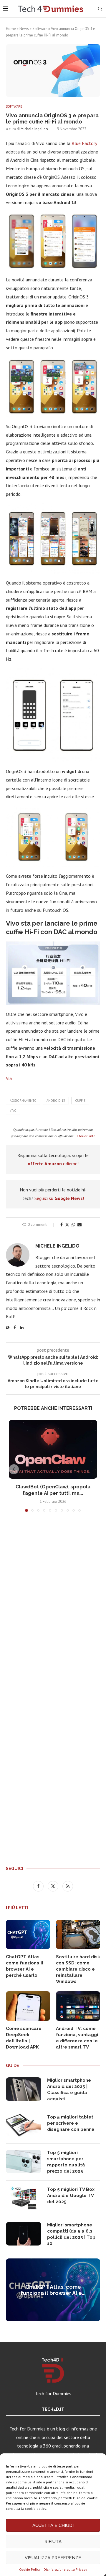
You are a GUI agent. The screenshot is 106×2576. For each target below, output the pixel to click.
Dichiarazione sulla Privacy (65, 2569)
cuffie (80, 1101)
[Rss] (68, 1886)
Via (9, 1078)
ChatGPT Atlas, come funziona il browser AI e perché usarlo (25, 1966)
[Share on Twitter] (67, 1225)
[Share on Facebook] (62, 1225)
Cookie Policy (30, 2569)
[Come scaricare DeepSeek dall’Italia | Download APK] (28, 2006)
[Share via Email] (79, 1225)
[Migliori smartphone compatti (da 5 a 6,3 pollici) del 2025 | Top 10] (24, 2234)
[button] (14, 1469)
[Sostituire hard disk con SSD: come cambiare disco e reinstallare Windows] (78, 1934)
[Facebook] (39, 1886)
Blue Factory (84, 143)
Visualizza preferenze (53, 2558)
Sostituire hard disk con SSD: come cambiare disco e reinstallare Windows (78, 1969)
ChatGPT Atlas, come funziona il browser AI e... (53, 2290)
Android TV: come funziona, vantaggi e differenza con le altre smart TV (77, 2038)
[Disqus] (53, 1604)
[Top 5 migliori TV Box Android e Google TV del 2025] (24, 2198)
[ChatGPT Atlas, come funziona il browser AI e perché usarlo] (28, 1934)
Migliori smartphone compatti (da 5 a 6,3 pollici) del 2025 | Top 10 (71, 2234)
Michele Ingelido (34, 129)
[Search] (100, 9)
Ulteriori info (85, 1136)
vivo (13, 1111)
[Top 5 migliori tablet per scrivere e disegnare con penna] (24, 2126)
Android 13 (56, 1101)
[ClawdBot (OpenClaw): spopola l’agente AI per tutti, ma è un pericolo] (53, 1449)
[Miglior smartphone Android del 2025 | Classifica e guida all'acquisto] (24, 2089)
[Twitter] (54, 1886)
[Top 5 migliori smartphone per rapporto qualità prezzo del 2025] (24, 2161)
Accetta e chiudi (53, 2525)
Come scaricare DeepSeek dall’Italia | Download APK (24, 2038)
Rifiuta (53, 2542)
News (24, 29)
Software (40, 29)
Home (11, 29)
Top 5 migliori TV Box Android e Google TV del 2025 (71, 2196)
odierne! (53, 1163)
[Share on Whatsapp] (73, 1225)
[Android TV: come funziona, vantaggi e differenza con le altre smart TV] (78, 2006)
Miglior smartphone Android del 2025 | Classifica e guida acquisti (69, 2090)
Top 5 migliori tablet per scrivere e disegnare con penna (71, 2123)
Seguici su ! (59, 1198)
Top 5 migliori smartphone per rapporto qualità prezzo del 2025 (66, 2162)
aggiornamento (23, 1101)
